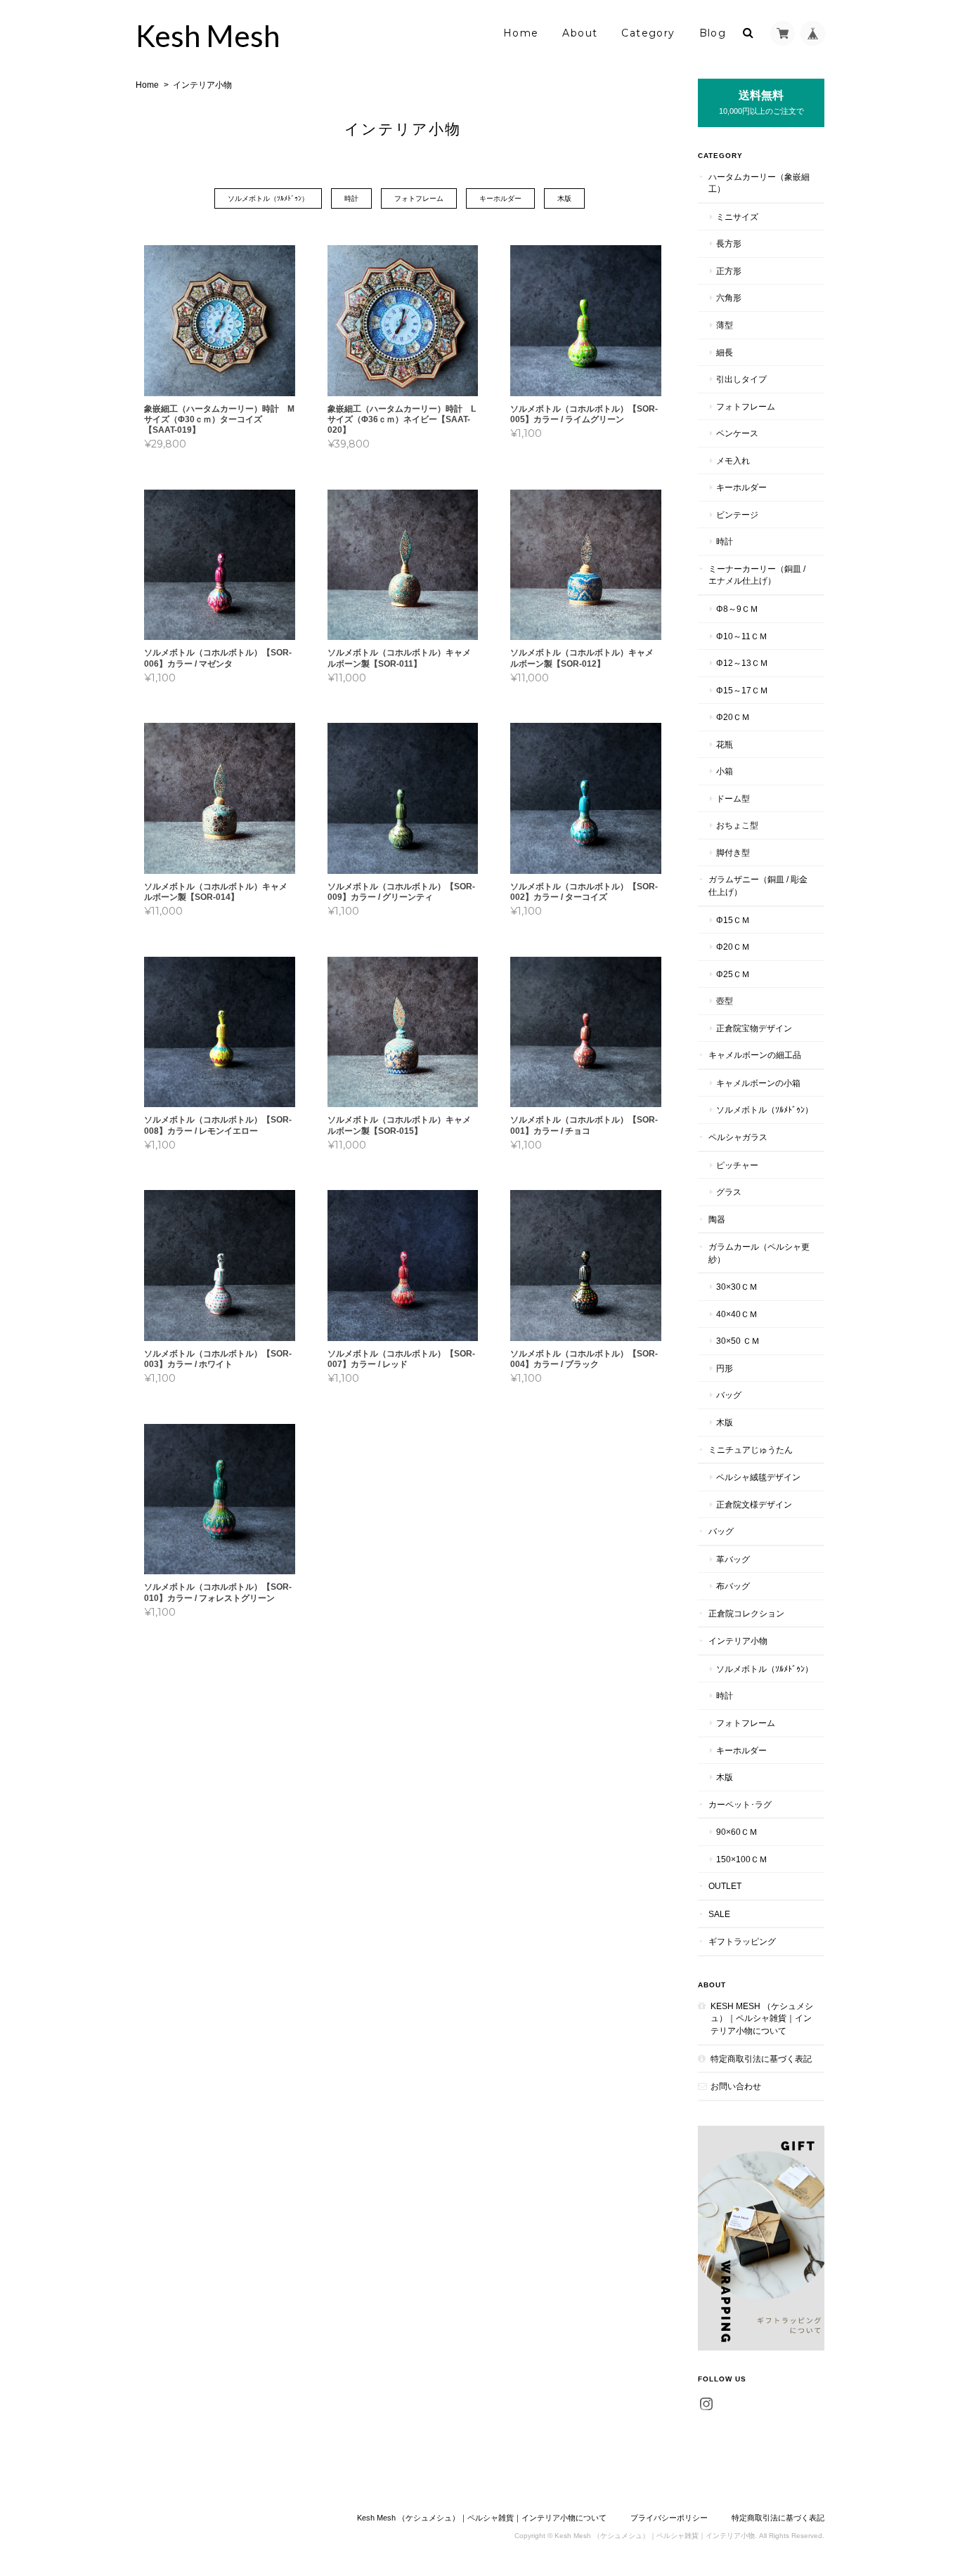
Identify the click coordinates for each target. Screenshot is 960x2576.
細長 (725, 352)
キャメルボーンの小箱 (758, 1083)
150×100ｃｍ (742, 1859)
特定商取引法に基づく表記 (761, 2059)
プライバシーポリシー (669, 2518)
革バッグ (733, 1559)
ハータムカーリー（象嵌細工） (759, 183)
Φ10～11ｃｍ (742, 636)
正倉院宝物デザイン (754, 1028)
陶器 (717, 1219)
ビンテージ (737, 515)
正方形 (729, 271)
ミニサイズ (737, 217)
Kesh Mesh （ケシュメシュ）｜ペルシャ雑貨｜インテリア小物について (762, 2018)
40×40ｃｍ (737, 1314)
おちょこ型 (737, 825)
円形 (725, 1368)
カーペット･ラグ (740, 1804)
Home (521, 33)
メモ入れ (733, 460)
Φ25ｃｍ (733, 974)
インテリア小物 (738, 1641)
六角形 (729, 298)
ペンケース (737, 433)
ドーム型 (733, 798)
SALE (719, 1914)
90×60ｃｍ (737, 1832)
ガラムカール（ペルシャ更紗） (759, 1253)
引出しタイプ (741, 379)
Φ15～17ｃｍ (742, 690)
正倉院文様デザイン (754, 1504)
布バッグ (733, 1586)
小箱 (725, 771)
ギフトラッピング (742, 1941)
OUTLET (725, 1886)
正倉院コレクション (746, 1613)
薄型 (725, 325)
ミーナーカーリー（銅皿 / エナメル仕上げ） (757, 575)
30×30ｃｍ (737, 1287)
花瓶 (725, 744)
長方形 (729, 243)
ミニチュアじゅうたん (751, 1450)
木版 (564, 198)
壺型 (725, 1001)
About (580, 33)
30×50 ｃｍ (738, 1341)
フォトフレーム (419, 198)
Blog (713, 33)
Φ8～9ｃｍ (737, 609)
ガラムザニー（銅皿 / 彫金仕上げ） (758, 885)
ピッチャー (737, 1165)
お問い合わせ (736, 2086)
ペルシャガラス (738, 1137)
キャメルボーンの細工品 (755, 1055)
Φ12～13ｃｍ (742, 663)
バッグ (729, 1395)
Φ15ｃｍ (733, 920)
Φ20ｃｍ (733, 717)
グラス (729, 1192)
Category (648, 33)
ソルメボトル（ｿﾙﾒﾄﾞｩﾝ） (268, 198)
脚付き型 (733, 852)
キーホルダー (500, 198)
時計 (351, 198)
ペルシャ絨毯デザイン (758, 1477)
